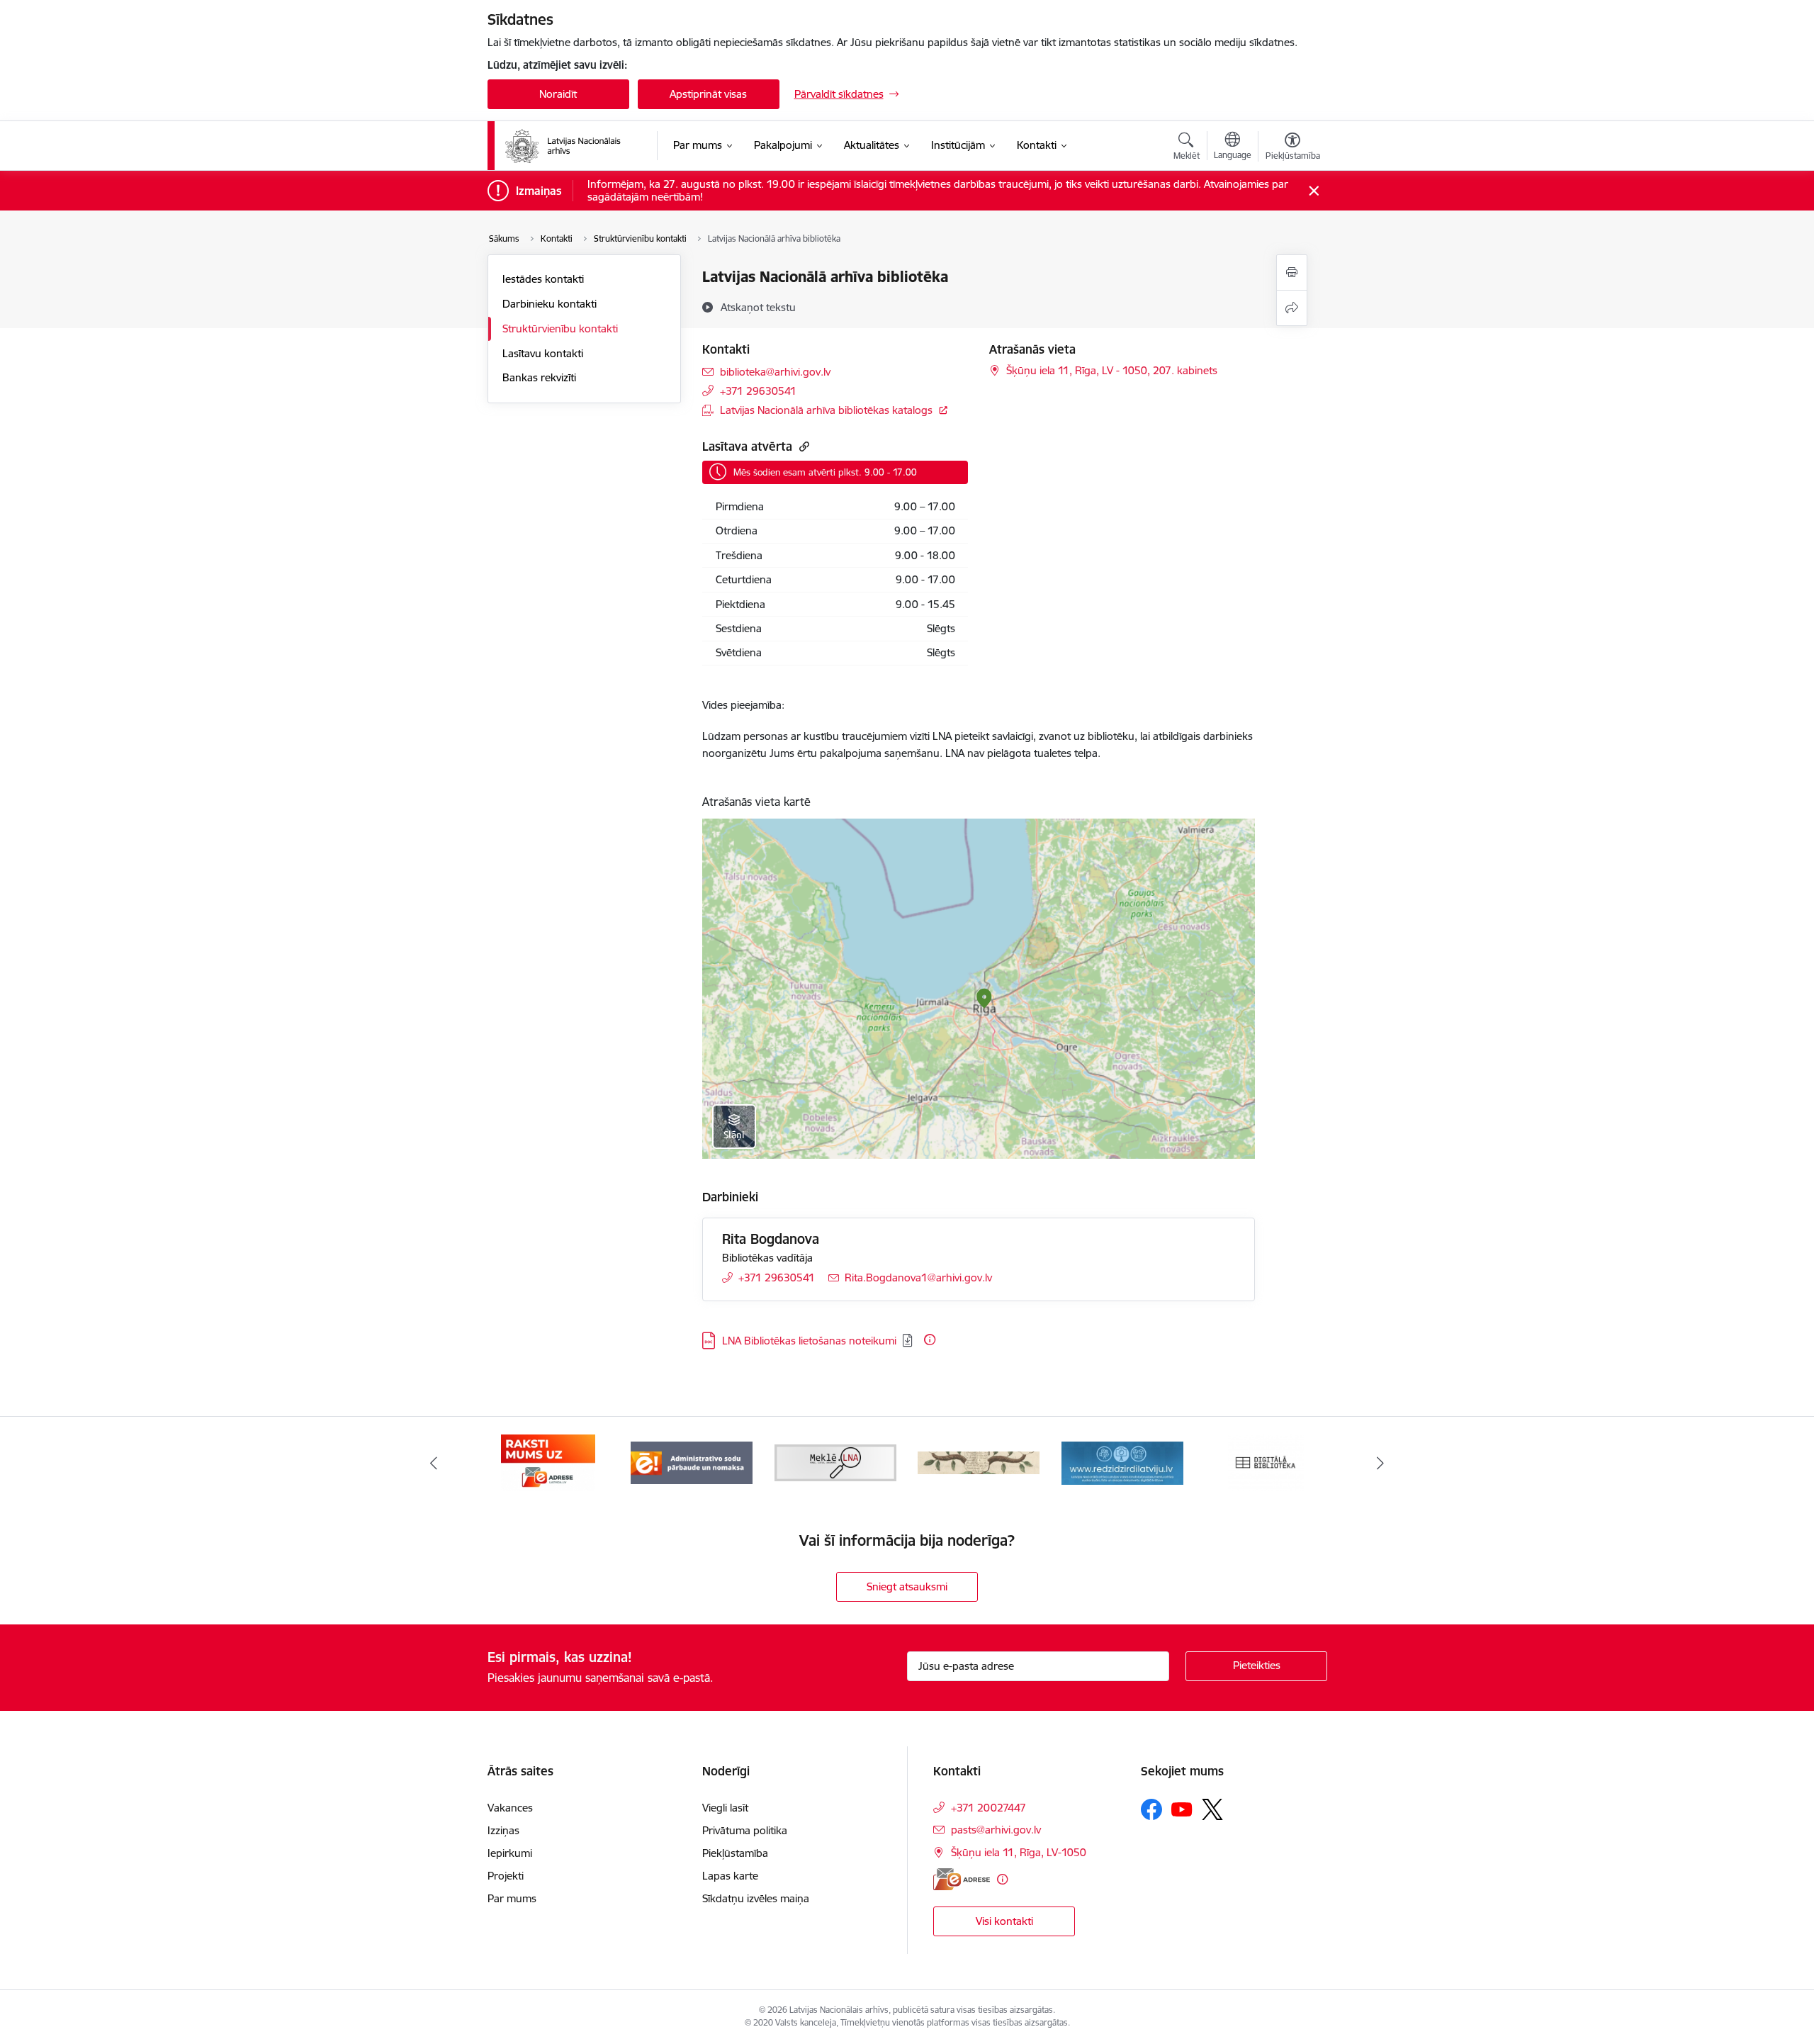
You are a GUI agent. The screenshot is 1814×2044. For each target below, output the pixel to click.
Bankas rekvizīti (539, 377)
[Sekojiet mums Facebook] (1151, 1809)
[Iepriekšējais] (434, 1463)
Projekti (506, 1876)
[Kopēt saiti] (802, 446)
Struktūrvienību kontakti (560, 328)
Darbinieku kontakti (550, 304)
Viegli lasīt (725, 1808)
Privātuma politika (745, 1830)
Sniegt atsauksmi (907, 1587)
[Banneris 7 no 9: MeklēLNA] (836, 1462)
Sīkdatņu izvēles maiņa (756, 1898)
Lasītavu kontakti (543, 353)
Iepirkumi (510, 1853)
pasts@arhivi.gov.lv (996, 1830)
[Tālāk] (1381, 1463)
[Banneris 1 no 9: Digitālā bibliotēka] (1266, 1462)
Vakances (510, 1808)
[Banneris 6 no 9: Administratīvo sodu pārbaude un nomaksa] (692, 1462)
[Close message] (1313, 191)
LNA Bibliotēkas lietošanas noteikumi (809, 1341)
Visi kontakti (1004, 1921)
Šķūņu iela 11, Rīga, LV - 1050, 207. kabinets (1112, 370)
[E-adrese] (962, 1879)
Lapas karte (730, 1876)
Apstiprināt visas (708, 94)
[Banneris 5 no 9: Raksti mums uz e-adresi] (548, 1462)
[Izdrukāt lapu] (1292, 273)
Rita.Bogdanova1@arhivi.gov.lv (918, 1277)
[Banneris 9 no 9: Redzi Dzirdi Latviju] (1122, 1462)
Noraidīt (558, 94)
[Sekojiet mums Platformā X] (1212, 1809)
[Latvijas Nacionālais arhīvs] (572, 146)
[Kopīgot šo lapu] (1292, 308)
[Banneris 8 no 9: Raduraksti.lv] (979, 1462)
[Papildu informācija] (930, 1340)
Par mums (512, 1898)
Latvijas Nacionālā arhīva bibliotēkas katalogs (826, 410)
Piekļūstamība (735, 1853)
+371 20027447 (988, 1808)
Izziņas (503, 1830)
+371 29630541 (758, 391)
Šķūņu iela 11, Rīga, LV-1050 (1019, 1852)
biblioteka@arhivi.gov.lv (775, 372)
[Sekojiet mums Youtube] (1182, 1809)
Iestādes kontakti (543, 279)
